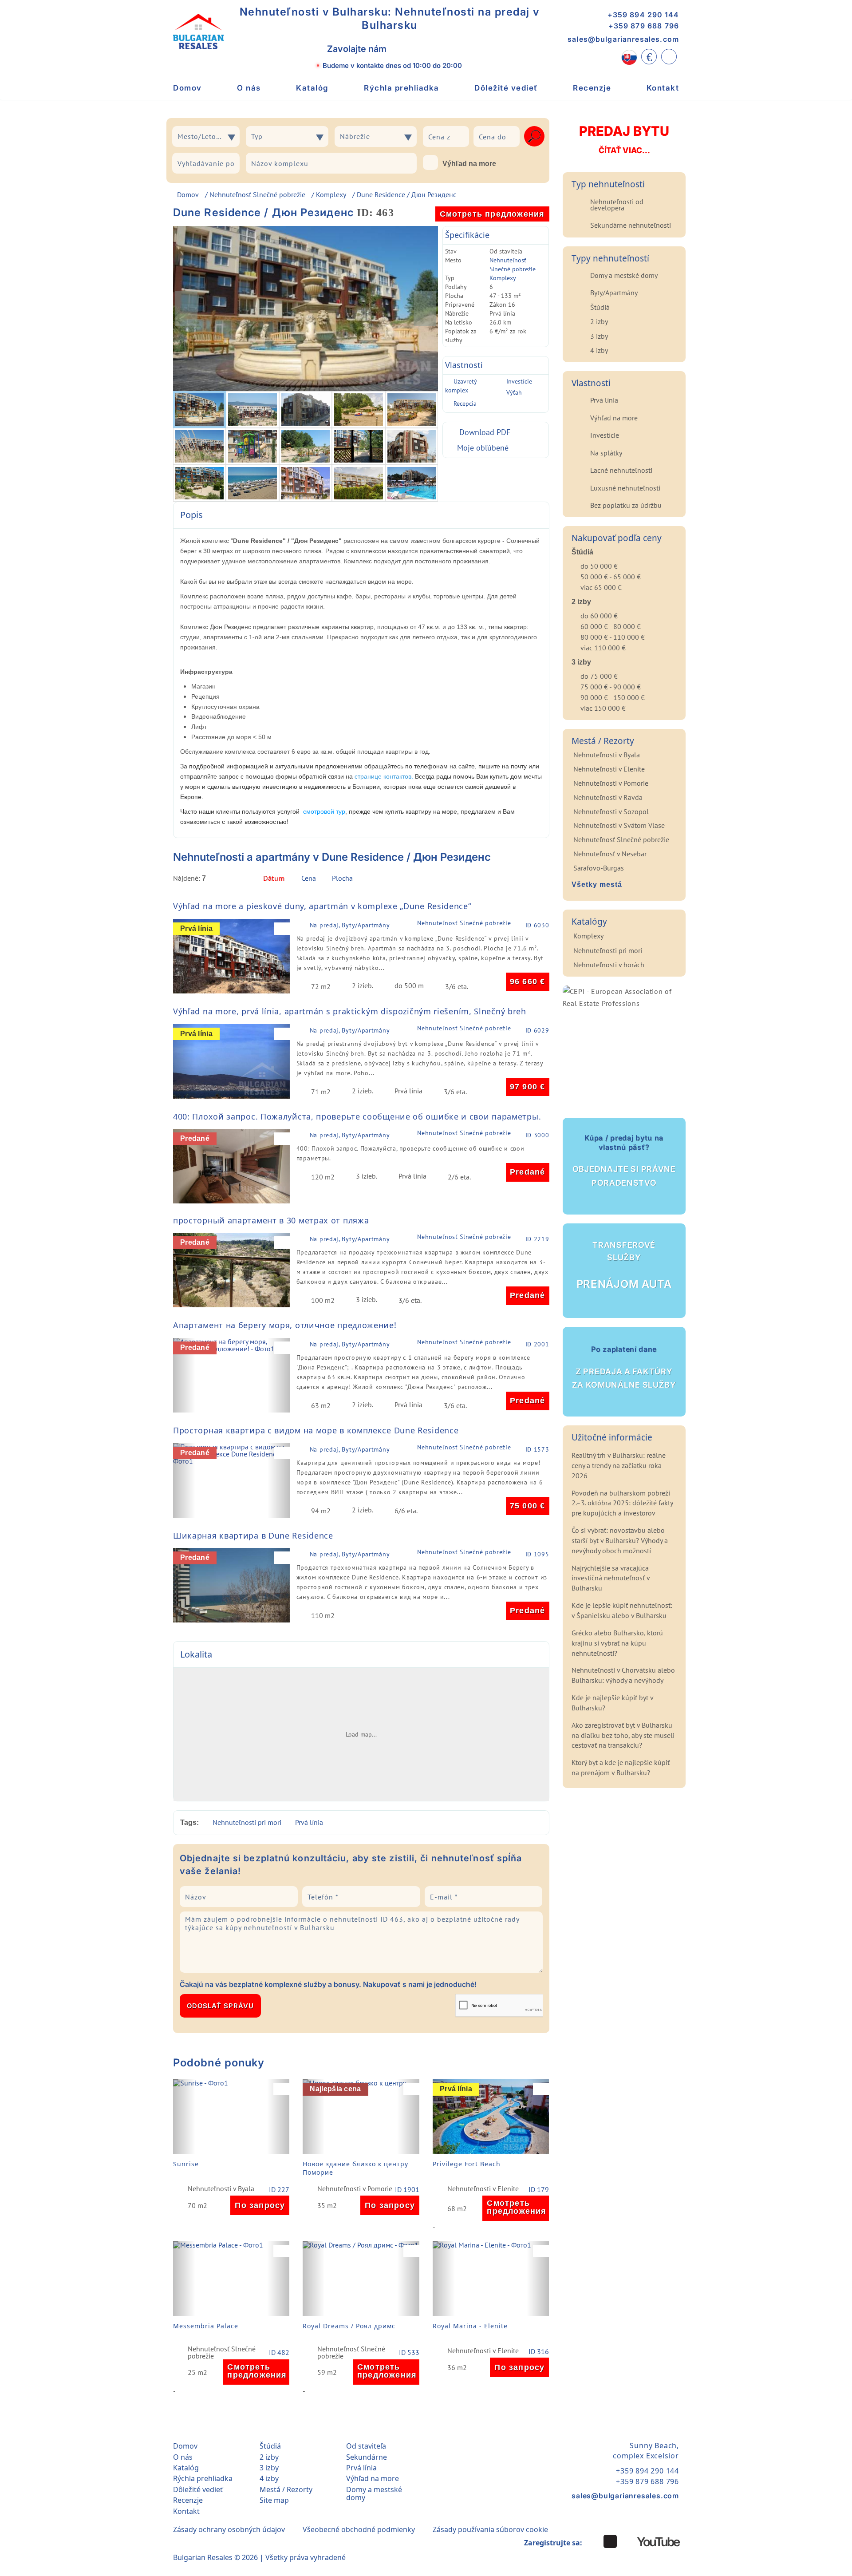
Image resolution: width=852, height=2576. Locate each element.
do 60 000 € (599, 616)
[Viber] (404, 49)
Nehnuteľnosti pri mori (247, 1822)
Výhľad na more (469, 164)
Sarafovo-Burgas (599, 868)
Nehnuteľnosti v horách (609, 965)
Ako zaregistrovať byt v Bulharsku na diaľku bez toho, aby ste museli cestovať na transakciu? (623, 1735)
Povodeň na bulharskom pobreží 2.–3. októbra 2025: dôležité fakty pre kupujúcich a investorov (622, 1503)
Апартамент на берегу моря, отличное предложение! (285, 1325)
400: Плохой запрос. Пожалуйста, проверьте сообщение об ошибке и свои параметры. (357, 1116)
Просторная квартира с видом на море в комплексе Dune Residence (316, 1430)
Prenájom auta (624, 1266)
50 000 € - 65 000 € (611, 577)
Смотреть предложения (492, 214)
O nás (249, 88)
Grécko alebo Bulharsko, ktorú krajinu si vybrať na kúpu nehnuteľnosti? (617, 1643)
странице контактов (383, 776)
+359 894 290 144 (643, 15)
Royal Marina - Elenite (470, 2326)
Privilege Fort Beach (467, 2164)
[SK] (629, 57)
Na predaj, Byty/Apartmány (350, 925)
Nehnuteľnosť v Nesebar (610, 854)
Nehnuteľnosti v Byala (221, 2189)
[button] (184, 956)
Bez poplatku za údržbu (626, 505)
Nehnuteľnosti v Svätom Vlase (619, 825)
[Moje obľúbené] (284, 929)
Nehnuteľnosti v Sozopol (611, 811)
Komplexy (331, 194)
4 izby (599, 350)
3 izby (599, 336)
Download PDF (485, 432)
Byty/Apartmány (614, 293)
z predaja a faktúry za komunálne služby (624, 1367)
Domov (187, 88)
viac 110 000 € (603, 648)
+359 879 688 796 (644, 26)
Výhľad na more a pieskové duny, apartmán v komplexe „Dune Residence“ (322, 906)
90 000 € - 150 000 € (613, 697)
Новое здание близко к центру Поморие (355, 2168)
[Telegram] (443, 49)
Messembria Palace (206, 2326)
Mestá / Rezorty (286, 2489)
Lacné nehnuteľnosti (621, 470)
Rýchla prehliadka (402, 88)
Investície (519, 381)
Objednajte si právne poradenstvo (624, 1160)
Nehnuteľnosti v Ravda (608, 797)
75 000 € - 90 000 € (611, 687)
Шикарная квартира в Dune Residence (253, 1535)
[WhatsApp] (424, 49)
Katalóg (312, 88)
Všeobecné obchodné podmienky (359, 2529)
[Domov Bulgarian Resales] (198, 32)
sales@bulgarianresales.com (623, 39)
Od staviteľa (366, 2446)
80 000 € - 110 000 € (613, 637)
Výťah (514, 392)
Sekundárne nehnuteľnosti (631, 225)
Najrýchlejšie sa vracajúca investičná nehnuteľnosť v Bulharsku (611, 1578)
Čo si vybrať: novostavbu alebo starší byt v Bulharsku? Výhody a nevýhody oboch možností (620, 1540)
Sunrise (186, 2164)
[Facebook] (610, 2541)
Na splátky (606, 453)
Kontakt (663, 88)
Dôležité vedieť (506, 88)
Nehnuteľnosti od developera (617, 205)
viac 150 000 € (603, 708)
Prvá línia (309, 1822)
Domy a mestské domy (624, 275)
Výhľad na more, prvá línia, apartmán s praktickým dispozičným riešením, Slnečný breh (350, 1011)
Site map (274, 2500)
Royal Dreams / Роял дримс (349, 2326)
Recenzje (592, 88)
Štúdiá (600, 307)
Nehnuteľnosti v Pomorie (355, 2189)
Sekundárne (367, 2457)
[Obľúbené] (669, 57)
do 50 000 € (599, 566)
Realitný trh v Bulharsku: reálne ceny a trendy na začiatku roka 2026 (619, 1465)
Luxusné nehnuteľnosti (625, 488)
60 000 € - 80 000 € (611, 626)
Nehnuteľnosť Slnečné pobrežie (257, 194)
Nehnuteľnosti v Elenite (483, 2189)
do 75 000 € (599, 676)
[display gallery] (543, 880)
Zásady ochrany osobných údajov (229, 2529)
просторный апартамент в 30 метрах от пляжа (271, 1220)
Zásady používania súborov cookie (490, 2529)
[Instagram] (593, 2541)
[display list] (529, 880)
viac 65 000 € (601, 587)
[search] (534, 136)
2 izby (599, 321)
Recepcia (465, 404)
